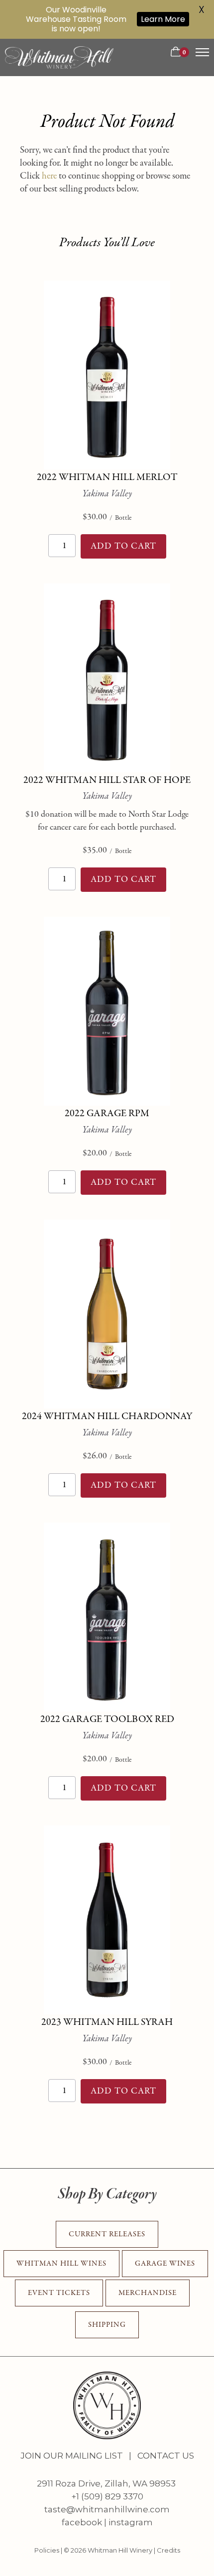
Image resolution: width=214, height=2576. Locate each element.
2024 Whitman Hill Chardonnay (107, 1416)
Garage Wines (165, 2263)
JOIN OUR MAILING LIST (72, 2456)
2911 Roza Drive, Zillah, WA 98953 (106, 2483)
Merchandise (148, 2293)
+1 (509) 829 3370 (107, 2496)
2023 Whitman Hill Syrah (107, 2022)
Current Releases (107, 2234)
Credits (168, 2550)
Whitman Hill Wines (61, 2263)
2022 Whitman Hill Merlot (107, 477)
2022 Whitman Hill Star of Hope (107, 780)
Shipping (107, 2325)
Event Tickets (59, 2293)
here (49, 176)
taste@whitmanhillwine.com (107, 2509)
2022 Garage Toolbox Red (107, 1719)
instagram (131, 2522)
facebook (82, 2522)
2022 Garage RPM (107, 1113)
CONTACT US (165, 2456)
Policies (47, 2550)
